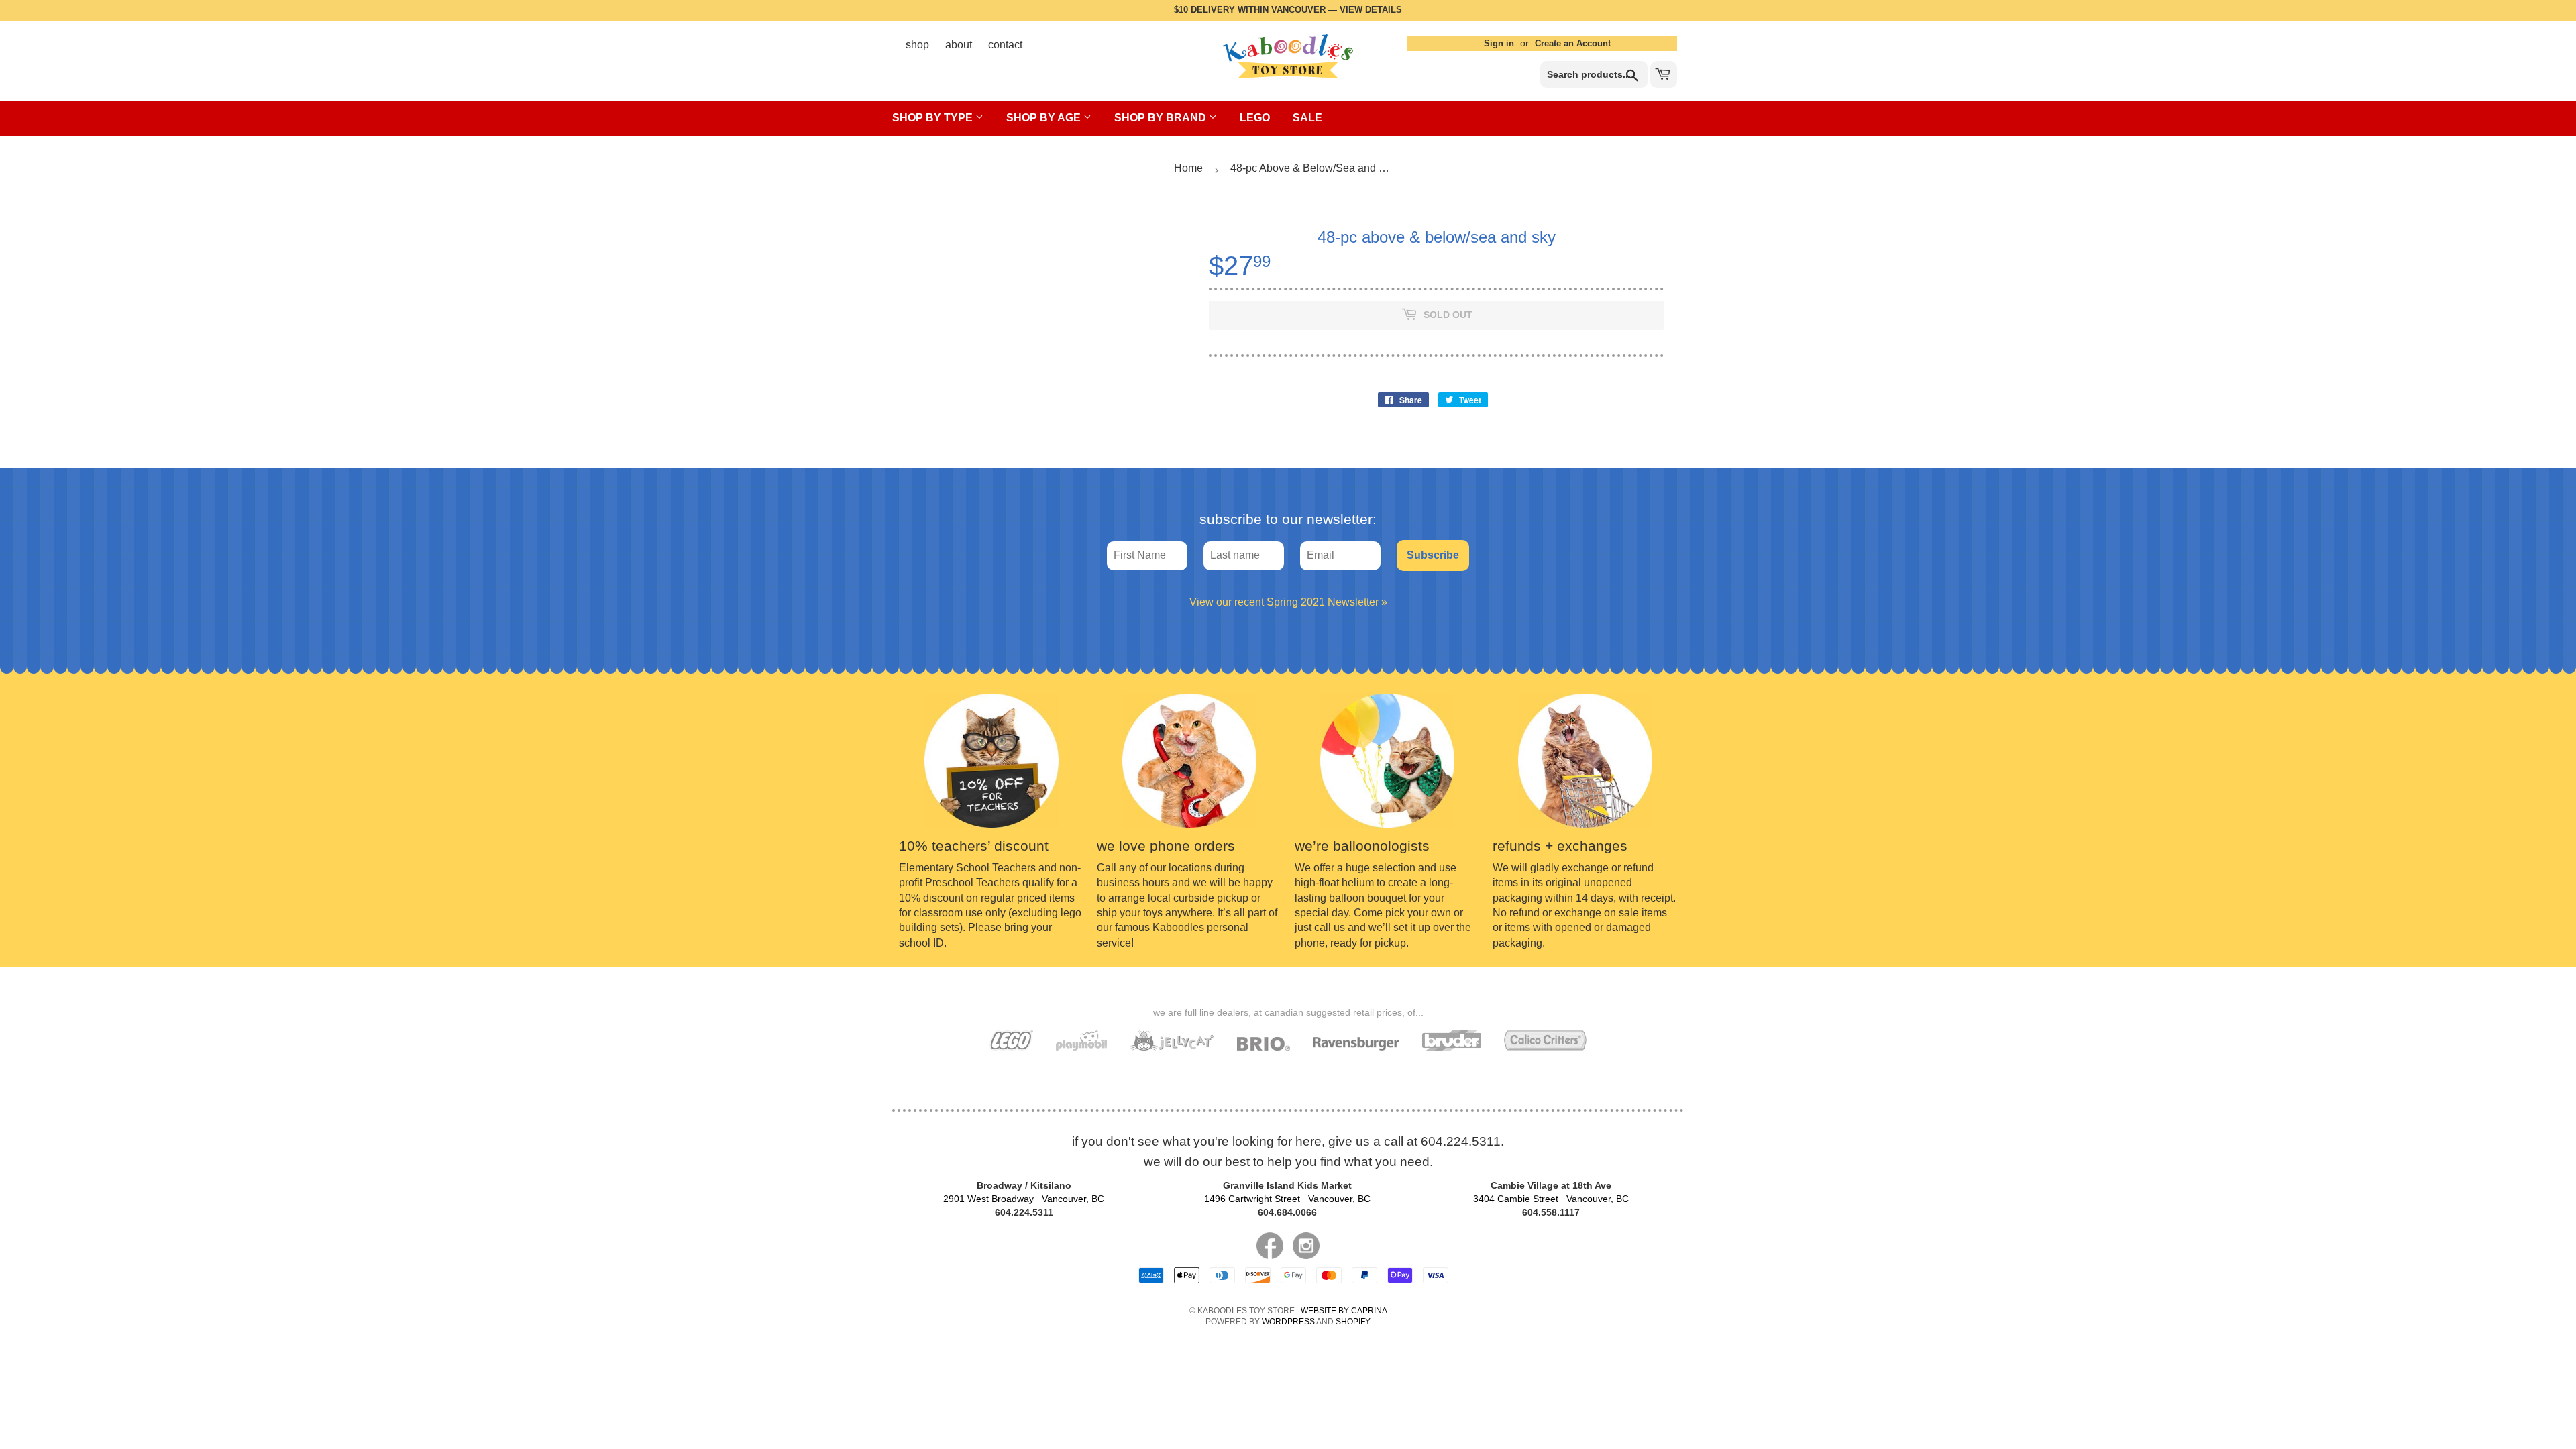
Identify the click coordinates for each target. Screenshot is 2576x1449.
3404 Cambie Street (1551, 1199)
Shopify (1353, 1322)
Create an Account (1573, 43)
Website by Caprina (1344, 1311)
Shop (917, 45)
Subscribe (1433, 555)
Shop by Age (1045, 118)
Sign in (1499, 43)
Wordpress (1288, 1322)
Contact (1005, 45)
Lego (1255, 118)
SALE (1307, 118)
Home (1188, 168)
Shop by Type (934, 118)
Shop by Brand (1162, 118)
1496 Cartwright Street (1287, 1199)
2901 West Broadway (1024, 1199)
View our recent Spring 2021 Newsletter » (1288, 602)
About (959, 45)
